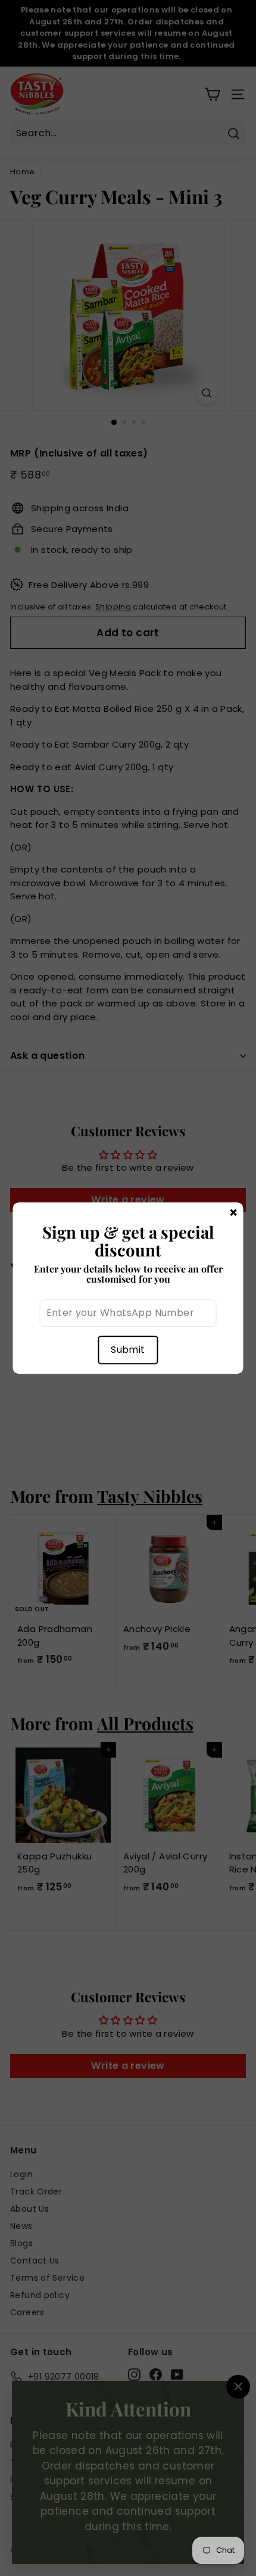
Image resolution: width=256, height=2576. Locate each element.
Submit (128, 1350)
